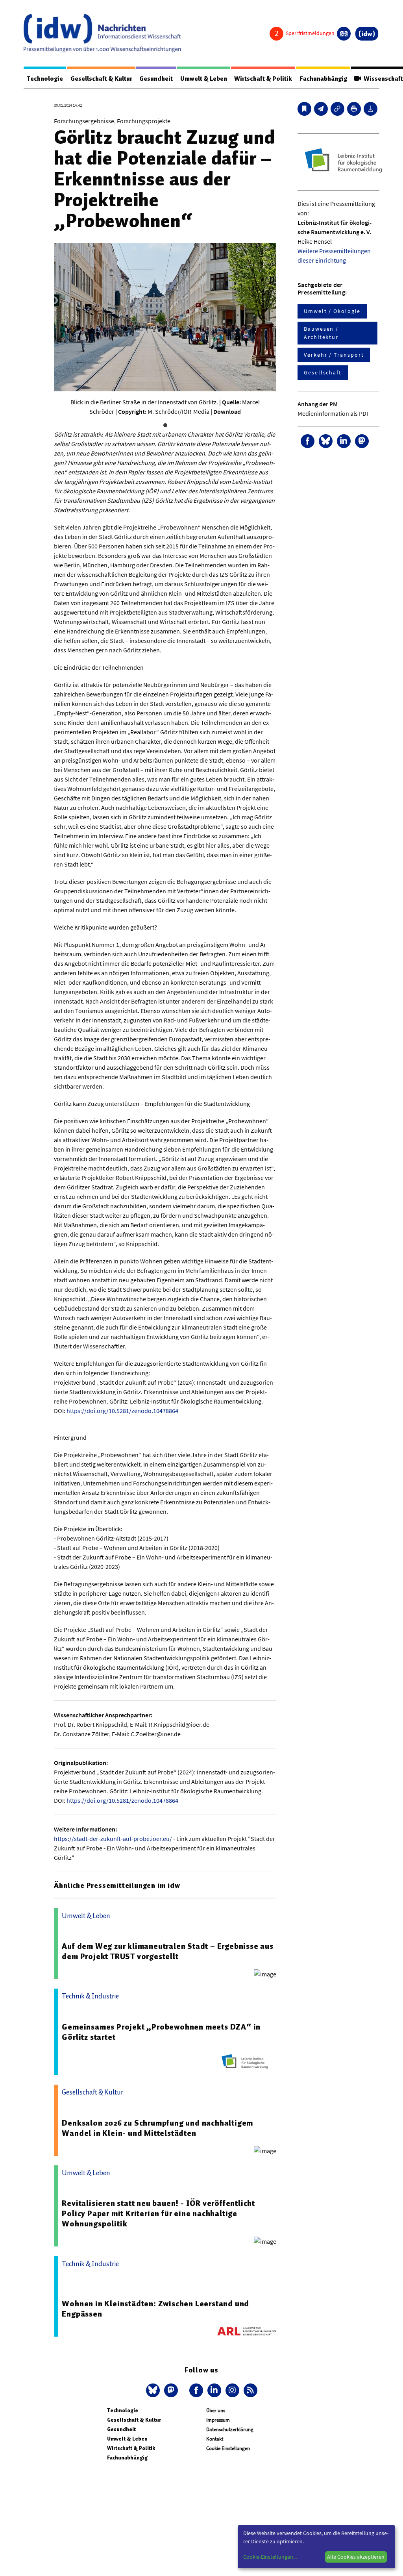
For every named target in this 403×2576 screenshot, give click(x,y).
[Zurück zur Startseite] (102, 33)
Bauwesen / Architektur (321, 333)
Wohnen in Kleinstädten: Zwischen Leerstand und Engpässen (155, 2309)
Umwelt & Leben (204, 79)
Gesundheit (156, 79)
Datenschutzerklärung (230, 2429)
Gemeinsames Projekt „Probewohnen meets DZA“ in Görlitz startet (161, 2032)
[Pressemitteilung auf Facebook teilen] (308, 441)
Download (227, 411)
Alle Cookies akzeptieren (356, 2557)
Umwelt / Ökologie (332, 311)
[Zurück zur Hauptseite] (367, 34)
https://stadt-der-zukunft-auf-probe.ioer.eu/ (113, 1839)
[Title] (337, 109)
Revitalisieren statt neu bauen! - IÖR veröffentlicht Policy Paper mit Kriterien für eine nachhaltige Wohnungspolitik (158, 2213)
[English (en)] (344, 34)
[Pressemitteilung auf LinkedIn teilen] (344, 441)
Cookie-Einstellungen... (270, 2557)
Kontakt (215, 2439)
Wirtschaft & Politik (263, 79)
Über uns (216, 2410)
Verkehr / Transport (334, 355)
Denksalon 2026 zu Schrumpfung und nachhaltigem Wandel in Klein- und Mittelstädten (157, 2128)
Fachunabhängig (323, 79)
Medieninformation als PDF (334, 413)
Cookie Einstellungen (228, 2448)
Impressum (218, 2420)
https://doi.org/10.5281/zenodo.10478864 (122, 1411)
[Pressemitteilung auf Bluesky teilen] (326, 441)
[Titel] (304, 109)
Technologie (45, 79)
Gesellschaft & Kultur (101, 79)
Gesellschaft (323, 372)
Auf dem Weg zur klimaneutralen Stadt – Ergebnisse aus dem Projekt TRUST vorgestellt (167, 1951)
